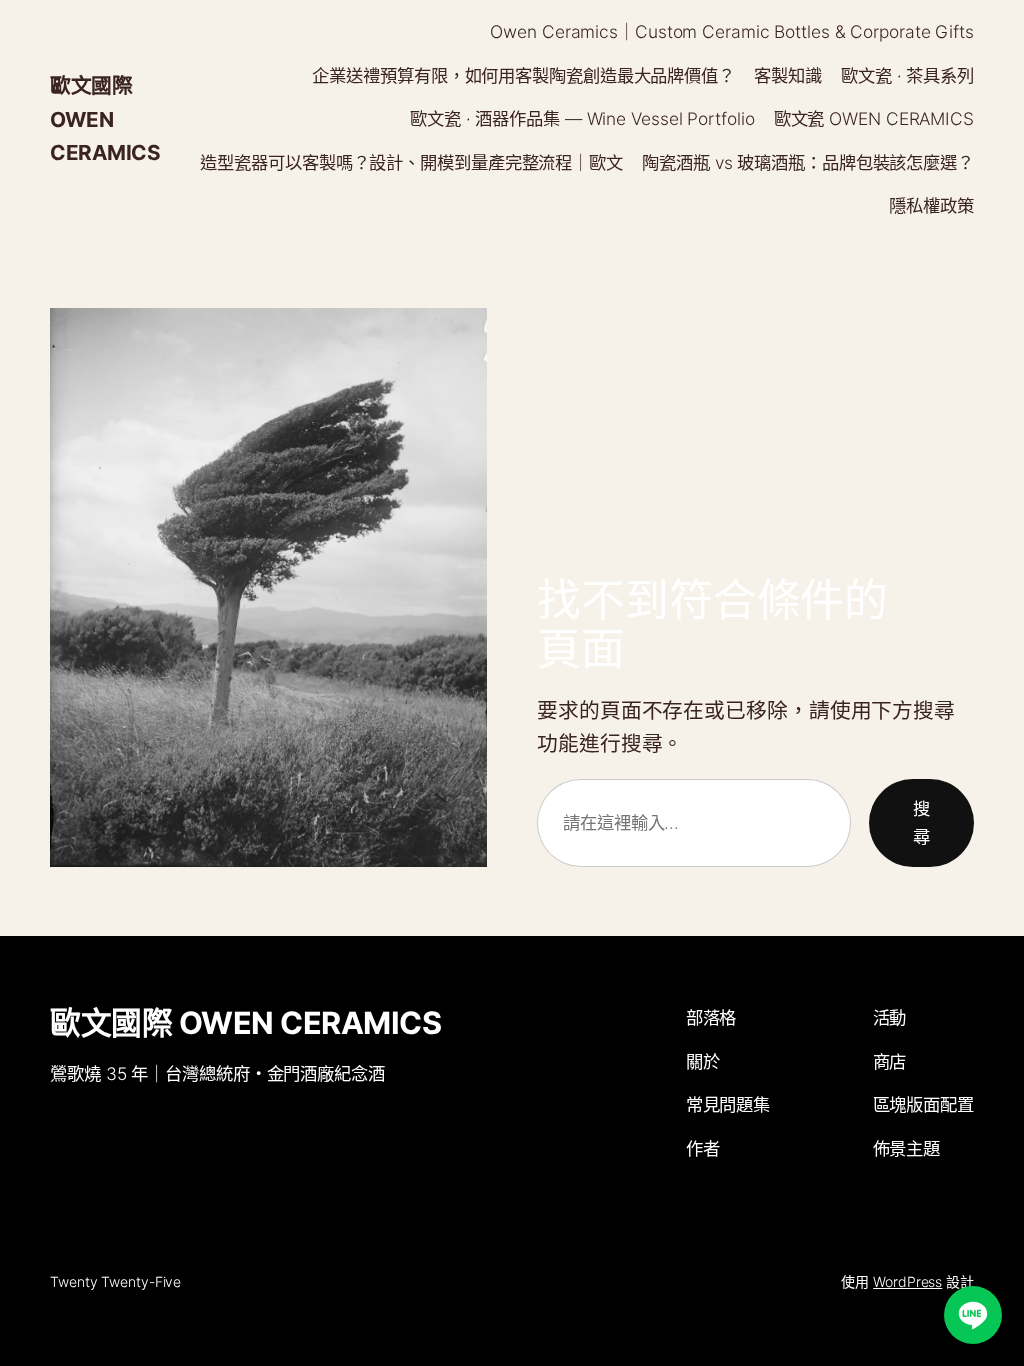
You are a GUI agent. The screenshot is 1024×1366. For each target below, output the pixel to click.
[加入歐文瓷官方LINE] (973, 1315)
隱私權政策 (931, 205)
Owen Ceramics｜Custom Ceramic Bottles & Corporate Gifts (732, 31)
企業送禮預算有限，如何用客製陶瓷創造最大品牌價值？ (523, 75)
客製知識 (788, 75)
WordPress (907, 1281)
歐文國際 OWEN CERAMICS (105, 118)
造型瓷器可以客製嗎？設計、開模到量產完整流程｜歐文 (411, 162)
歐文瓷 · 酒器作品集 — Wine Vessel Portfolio (582, 118)
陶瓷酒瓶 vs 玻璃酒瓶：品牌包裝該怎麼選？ (808, 162)
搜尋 (921, 822)
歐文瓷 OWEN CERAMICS (874, 118)
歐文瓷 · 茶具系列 (907, 75)
